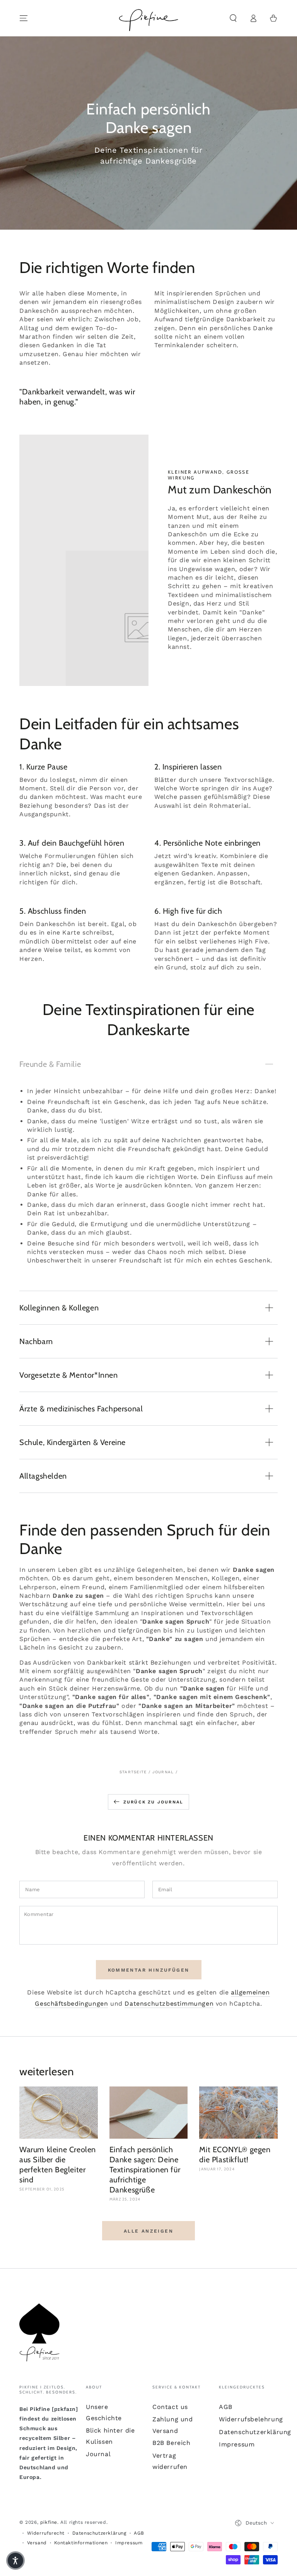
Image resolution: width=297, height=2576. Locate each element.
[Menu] (24, 18)
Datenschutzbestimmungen (169, 2004)
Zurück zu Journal (153, 1802)
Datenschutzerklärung (255, 2432)
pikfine (49, 2522)
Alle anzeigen (148, 2231)
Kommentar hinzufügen (149, 1970)
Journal (163, 1772)
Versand (37, 2543)
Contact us (170, 2407)
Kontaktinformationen (81, 2543)
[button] (233, 18)
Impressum (237, 2444)
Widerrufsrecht (46, 2533)
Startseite (133, 1772)
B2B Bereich (172, 2443)
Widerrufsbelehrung (251, 2419)
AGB (226, 2407)
